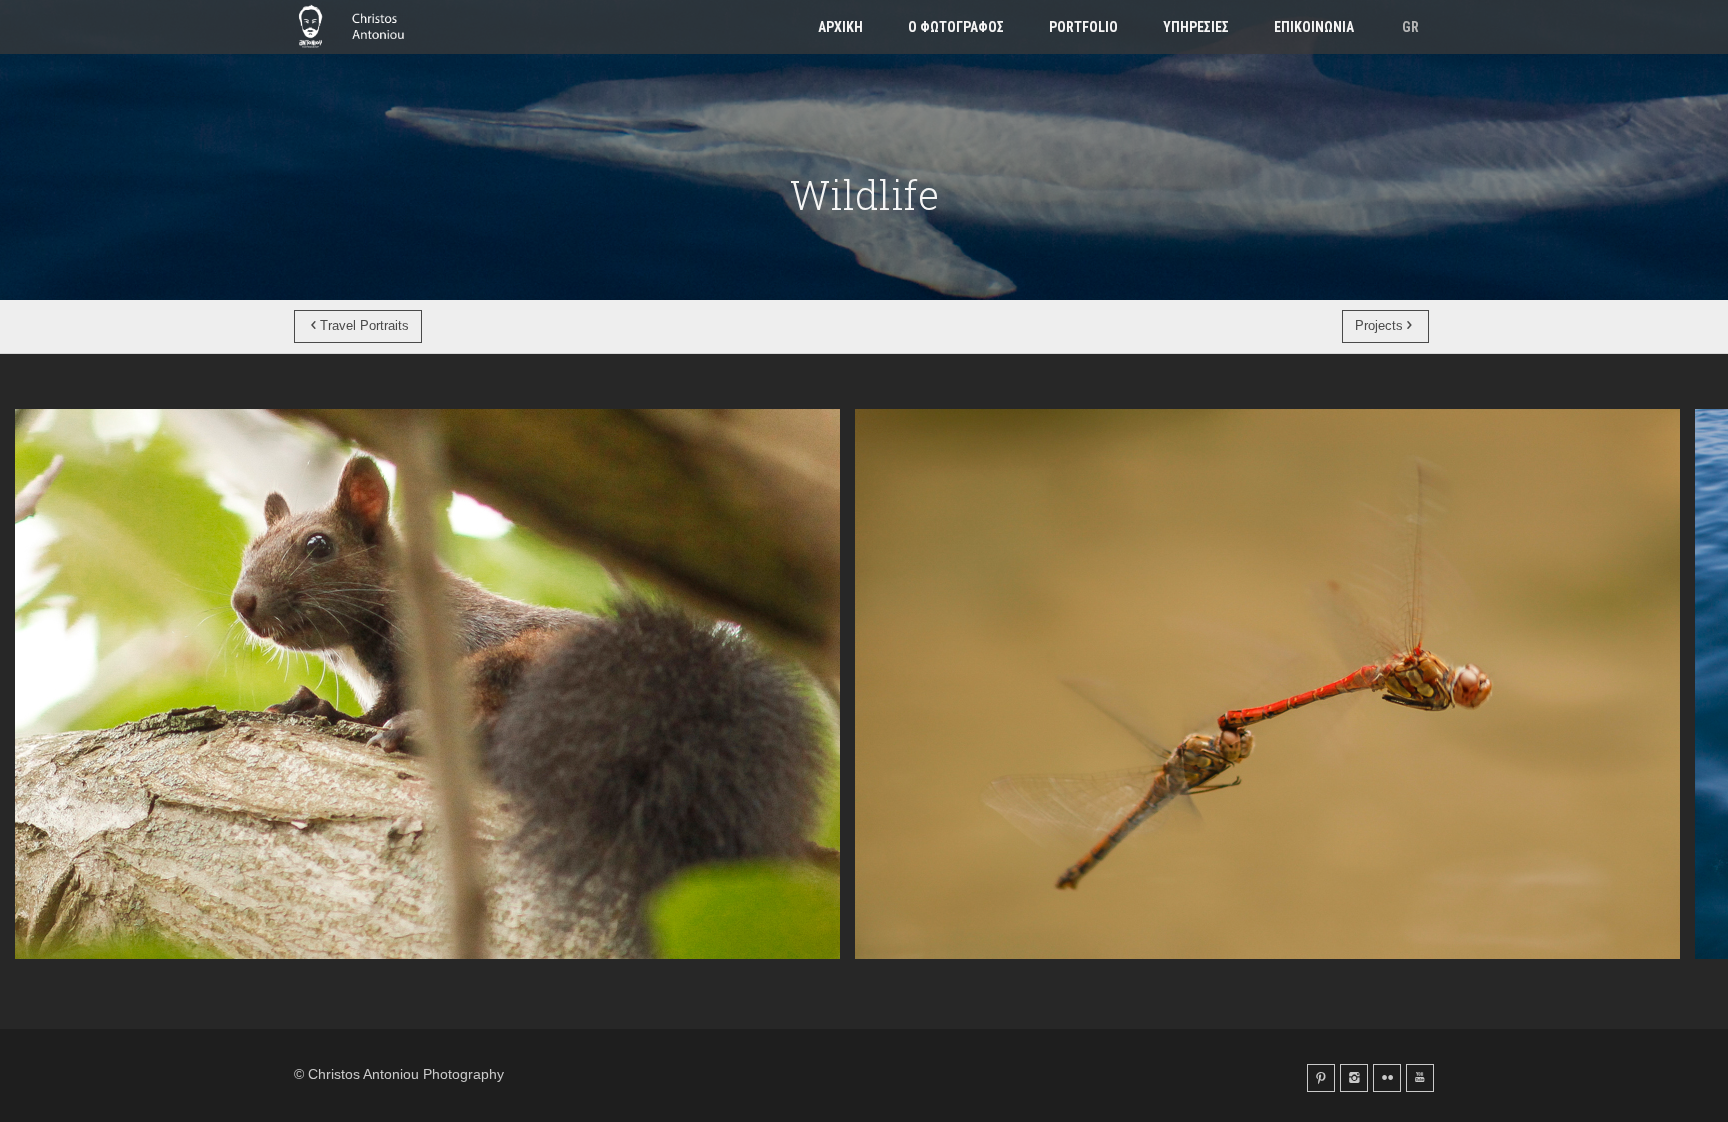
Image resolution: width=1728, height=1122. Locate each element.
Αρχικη (840, 27)
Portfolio (1083, 27)
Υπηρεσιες (1196, 27)
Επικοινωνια (1314, 27)
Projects (1379, 325)
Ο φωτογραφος (956, 27)
